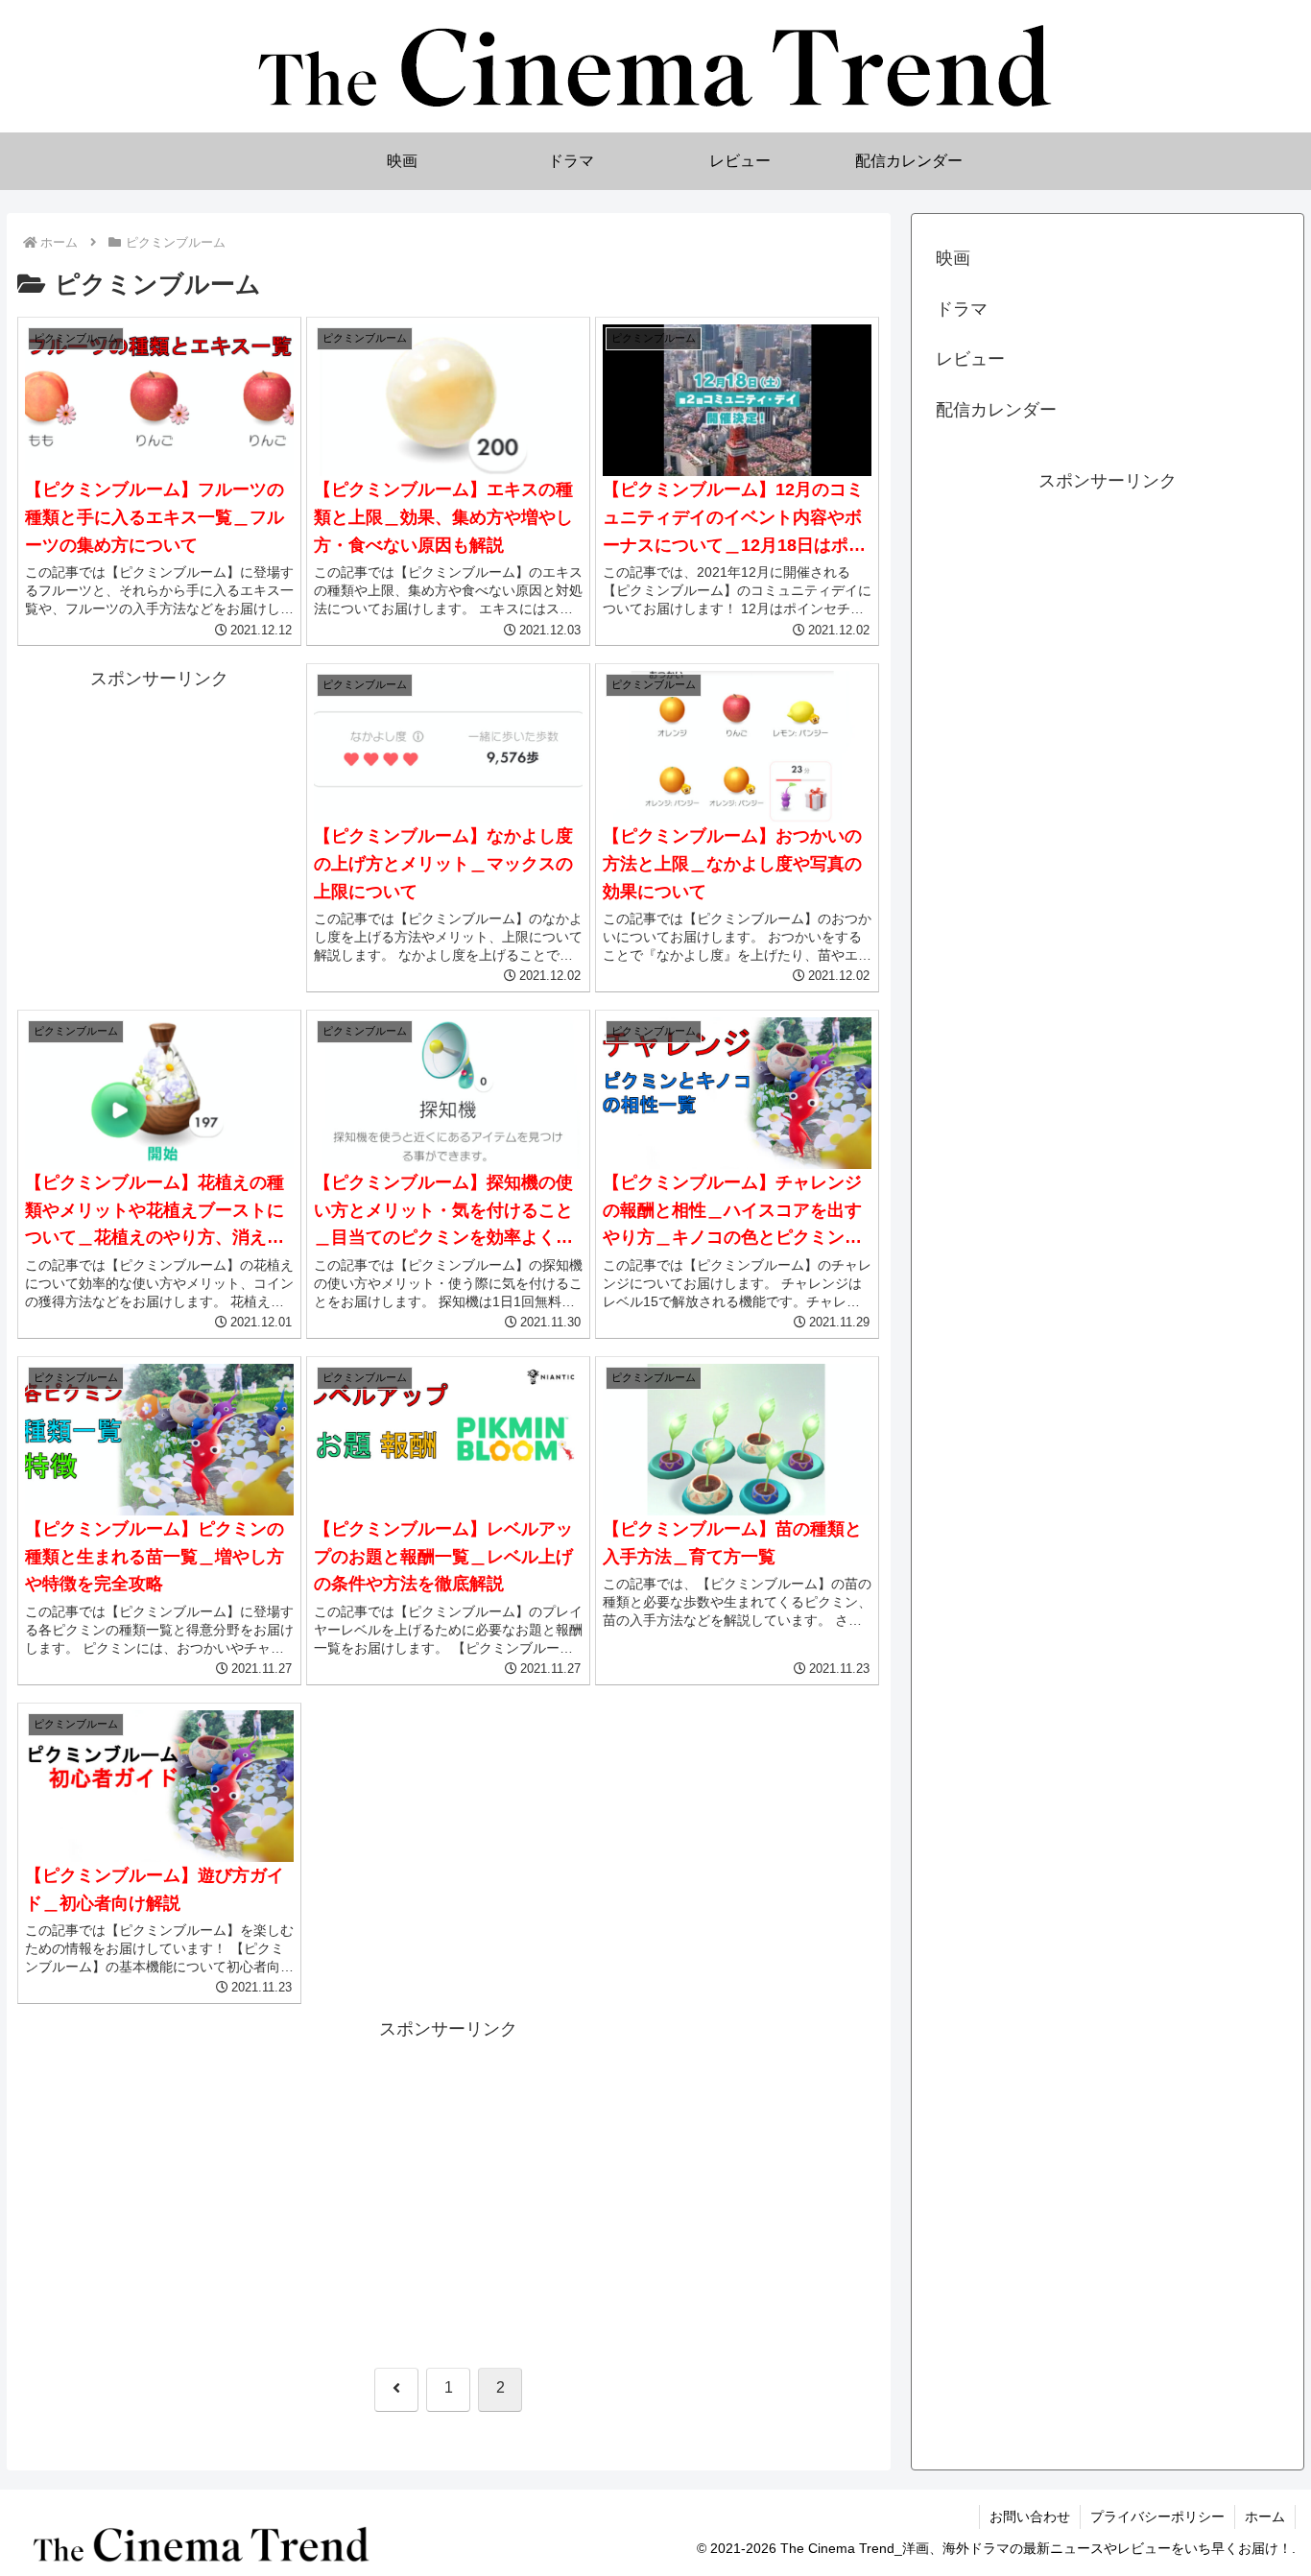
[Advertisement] (160, 822)
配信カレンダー (996, 410)
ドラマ (962, 309)
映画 (953, 258)
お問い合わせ (1030, 2516)
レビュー (970, 359)
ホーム (1265, 2516)
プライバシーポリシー (1157, 2516)
